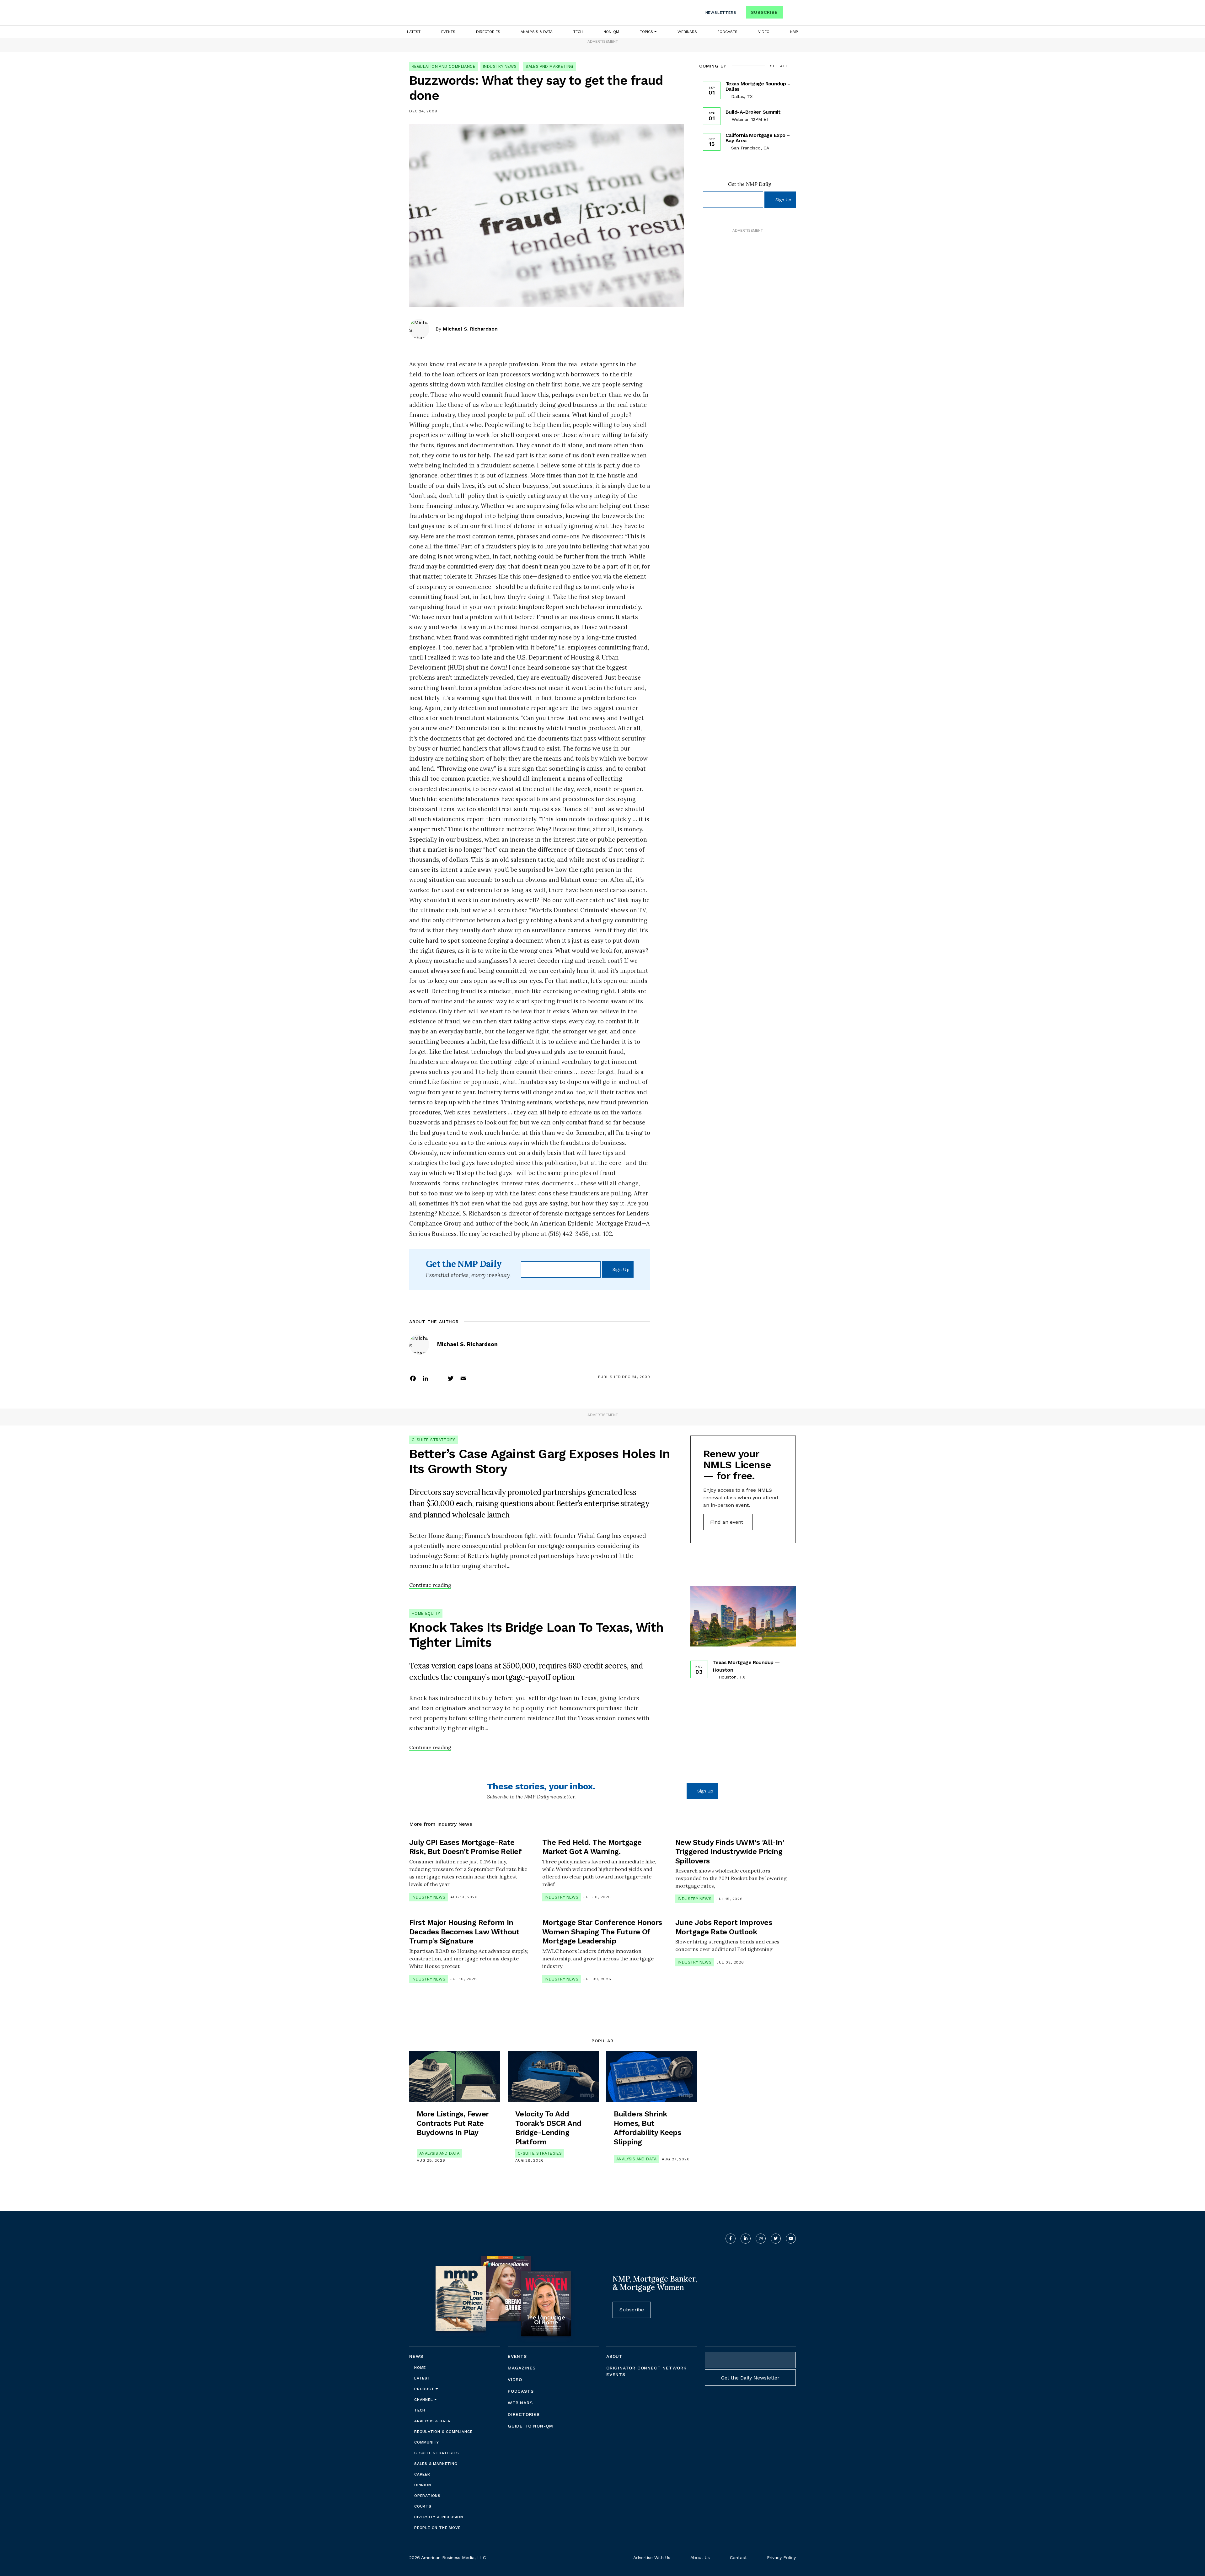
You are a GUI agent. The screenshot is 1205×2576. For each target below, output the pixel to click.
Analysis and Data (439, 2153)
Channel (424, 2400)
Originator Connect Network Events (646, 2371)
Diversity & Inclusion (439, 2517)
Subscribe (764, 12)
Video (764, 32)
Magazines (522, 2368)
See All (779, 66)
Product (425, 2389)
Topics (647, 32)
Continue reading (430, 1585)
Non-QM (611, 32)
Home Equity (426, 1613)
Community (427, 2442)
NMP (794, 32)
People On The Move (437, 2528)
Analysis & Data (537, 32)
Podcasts (727, 32)
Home (420, 2368)
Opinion (423, 2485)
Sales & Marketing (436, 2464)
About (614, 2356)
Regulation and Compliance (444, 66)
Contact (738, 2557)
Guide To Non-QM (530, 2426)
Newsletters (721, 13)
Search (790, 14)
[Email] (463, 1378)
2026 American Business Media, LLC (447, 2557)
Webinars (687, 32)
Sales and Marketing (549, 66)
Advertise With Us (652, 2557)
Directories (488, 32)
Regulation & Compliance (443, 2432)
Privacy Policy (781, 2557)
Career (422, 2474)
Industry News (500, 66)
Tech (578, 32)
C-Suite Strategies (434, 1440)
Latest (414, 32)
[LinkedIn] (426, 1378)
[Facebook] (413, 1378)
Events (448, 32)
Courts (423, 2506)
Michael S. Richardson (470, 329)
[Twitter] (451, 1378)
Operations (427, 2496)
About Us (700, 2557)
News (416, 2356)
